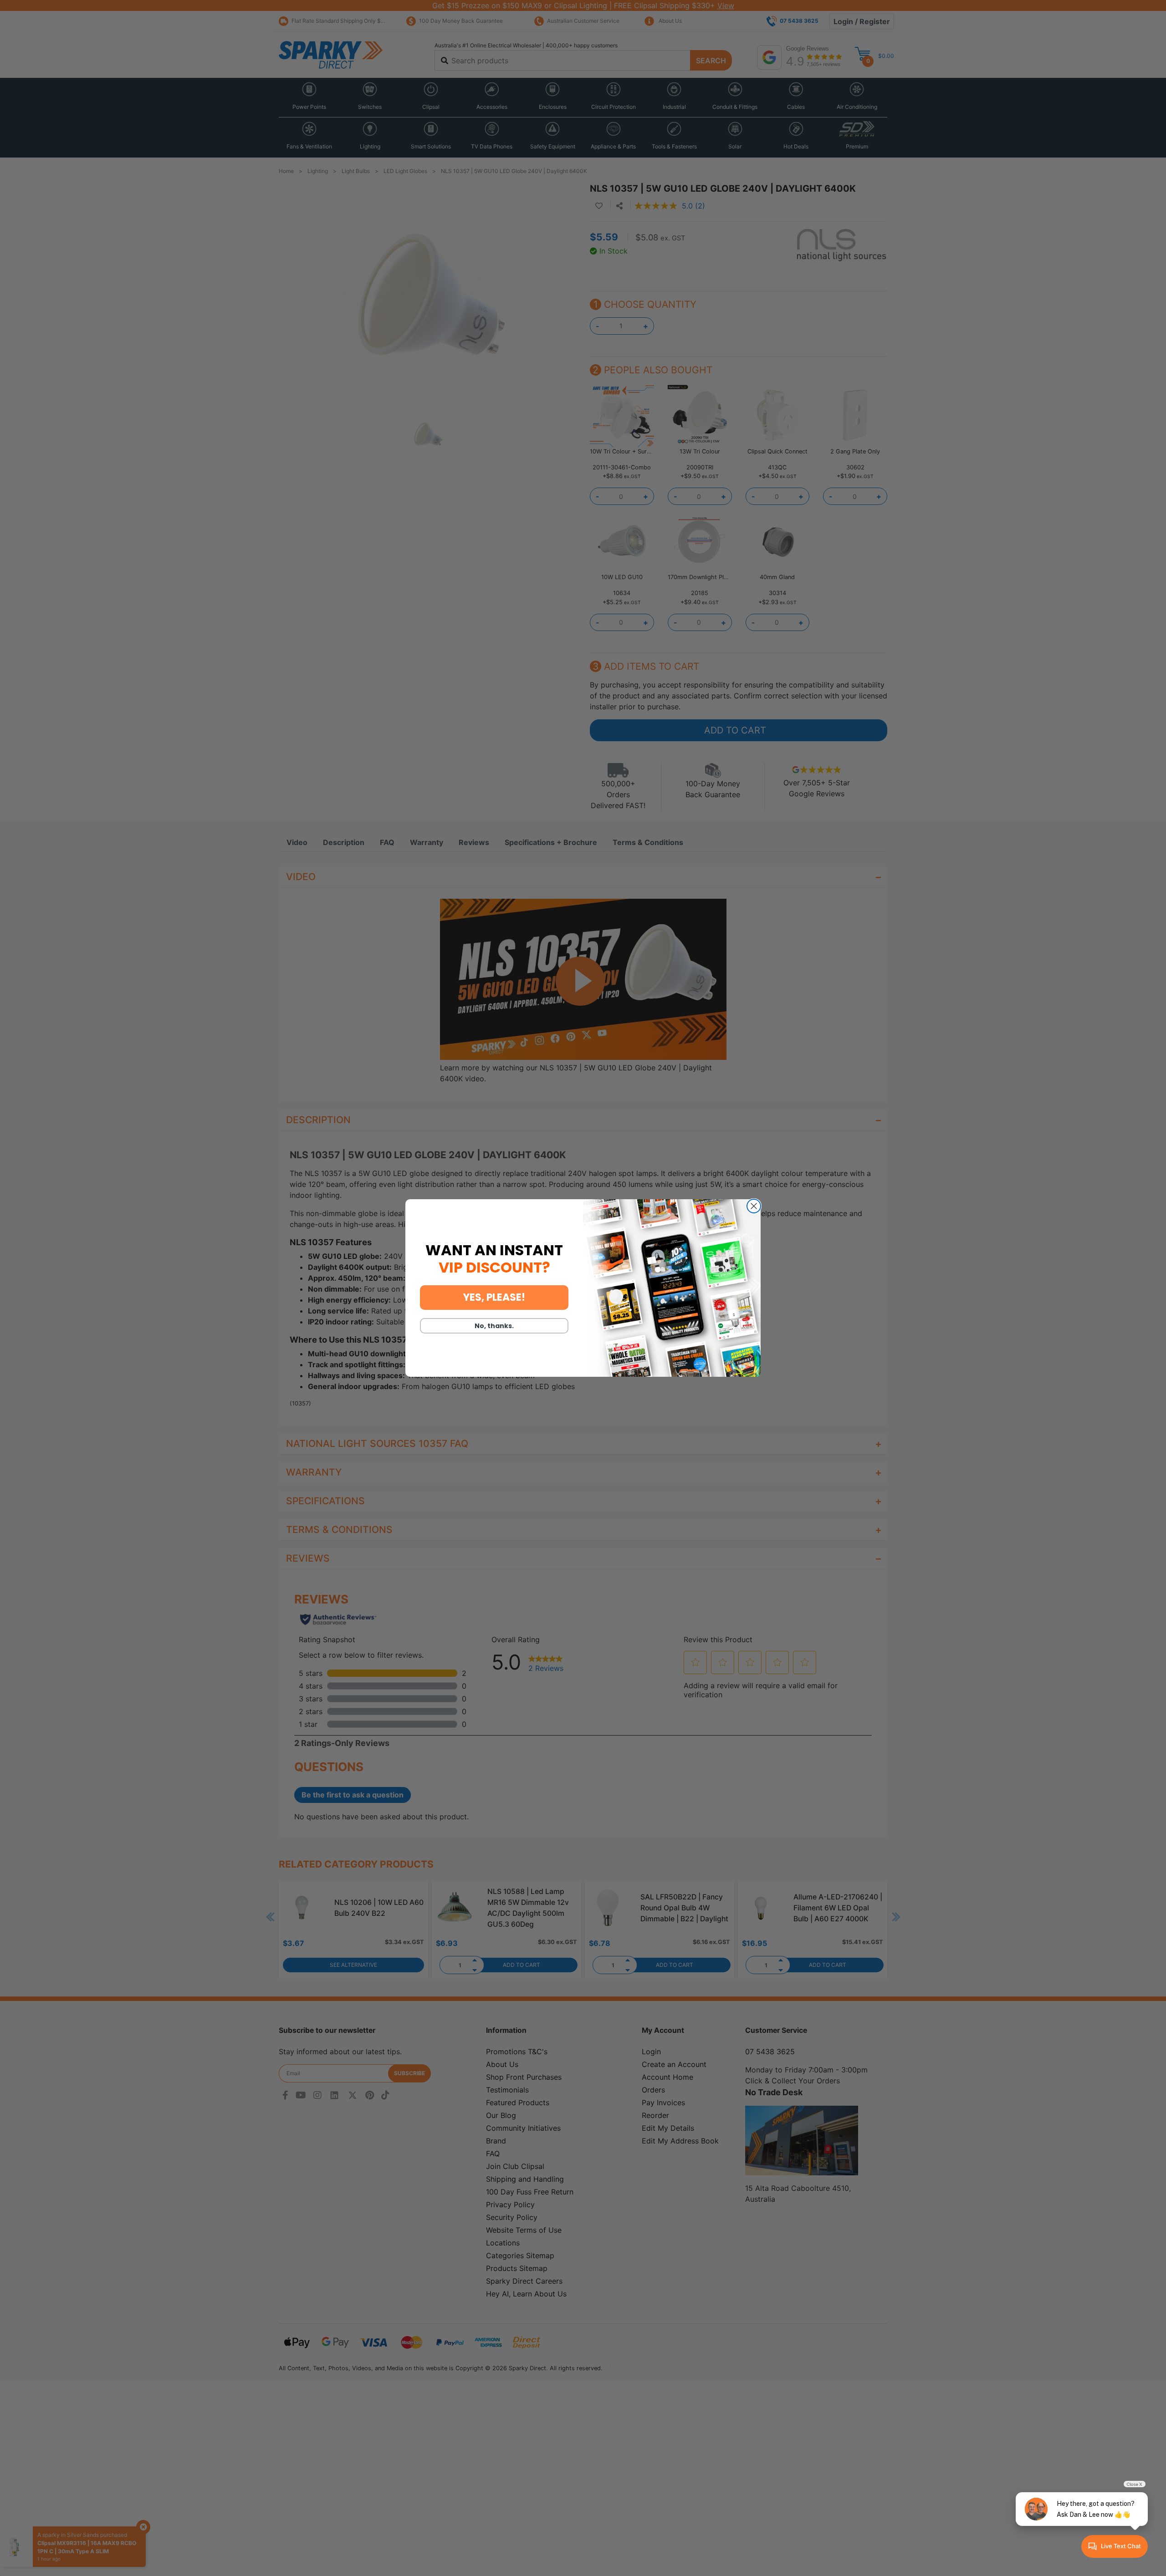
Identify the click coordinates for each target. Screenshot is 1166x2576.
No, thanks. (494, 1326)
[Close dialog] (754, 1206)
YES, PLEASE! (494, 1297)
